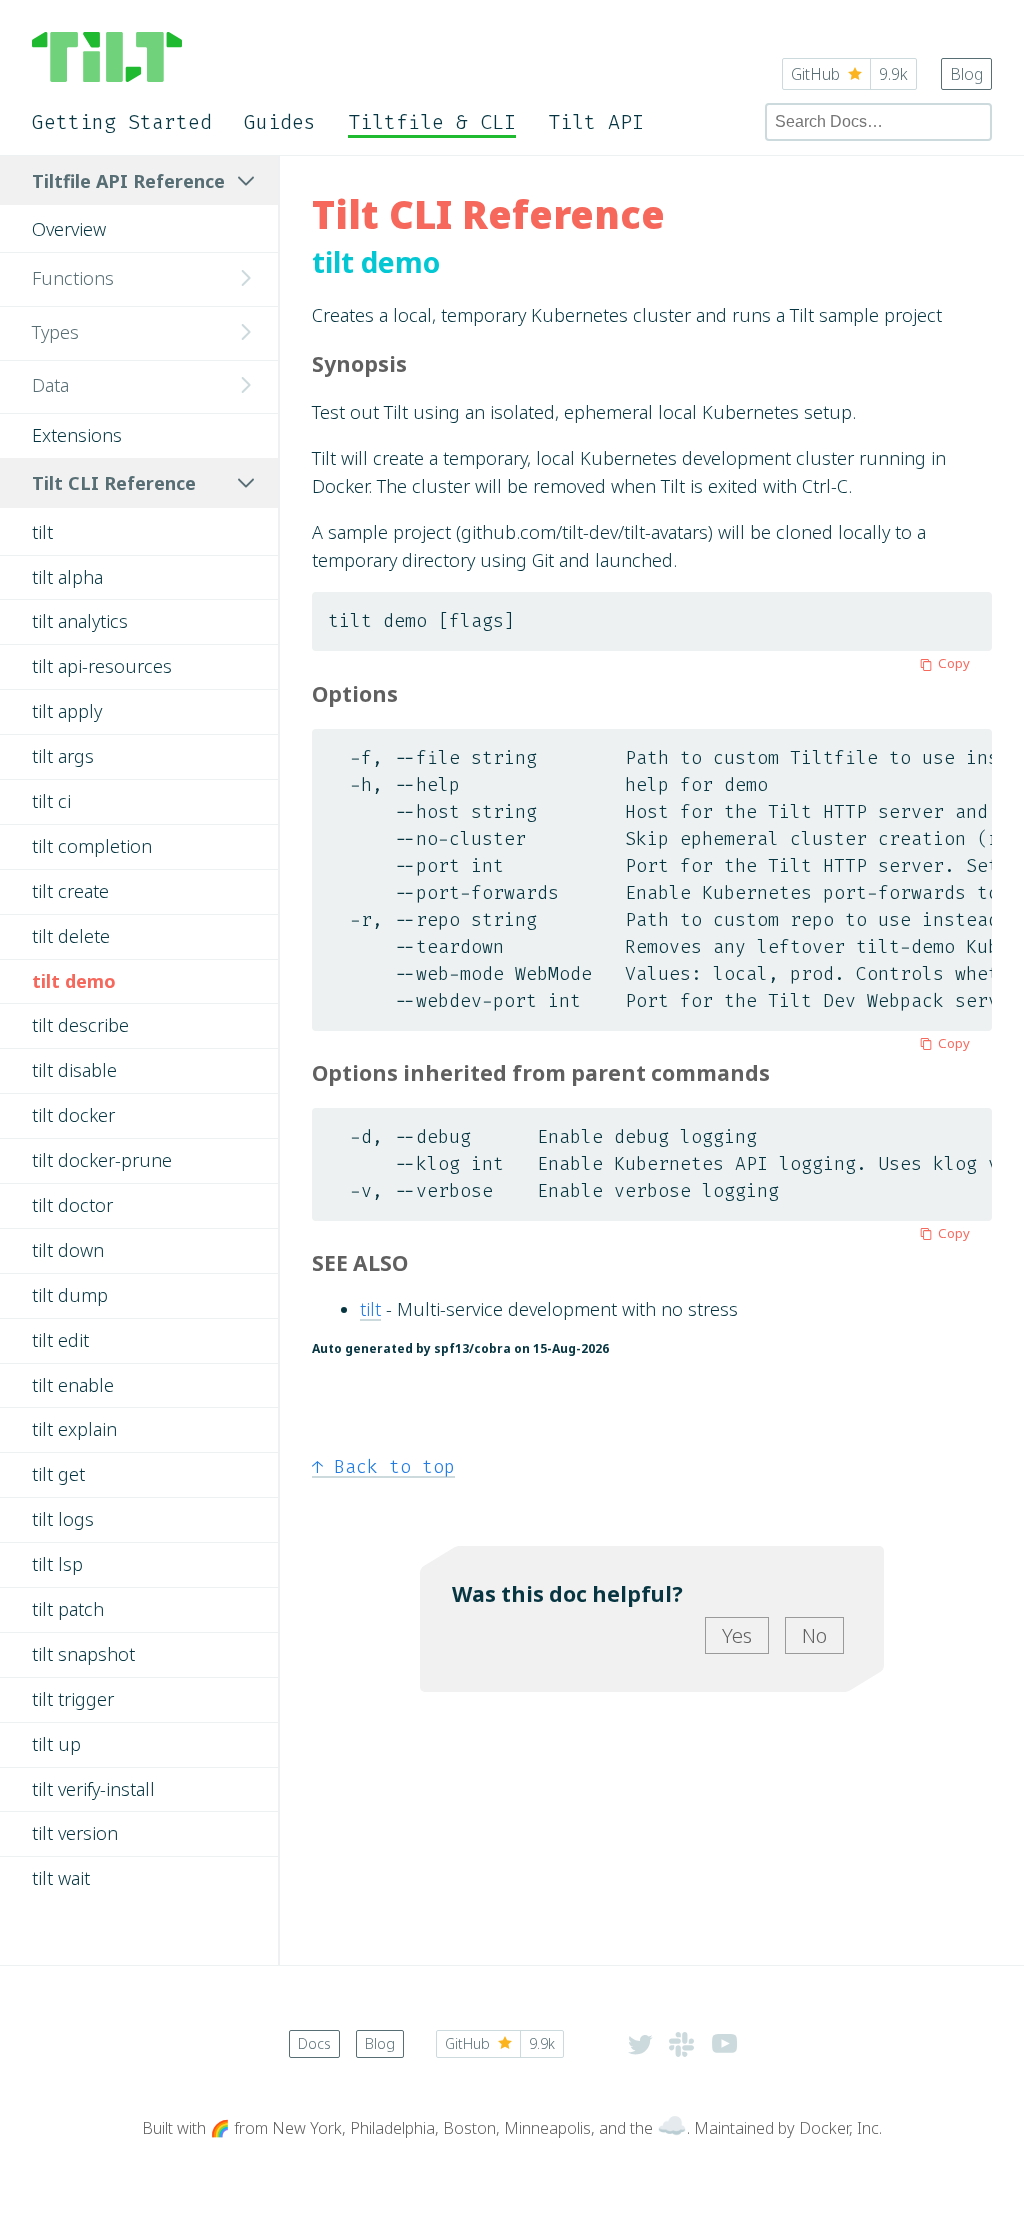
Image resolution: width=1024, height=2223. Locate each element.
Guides (280, 122)
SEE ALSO (360, 1262)
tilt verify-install (93, 1789)
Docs (314, 2043)
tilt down (68, 1250)
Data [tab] (50, 385)
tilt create (70, 891)
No (814, 1635)
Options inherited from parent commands (541, 1072)
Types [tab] (55, 332)
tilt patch (68, 1609)
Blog (966, 74)
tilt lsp (57, 1564)
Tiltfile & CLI (432, 122)
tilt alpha (67, 577)
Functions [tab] (73, 278)
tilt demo (74, 981)
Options (355, 693)
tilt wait (61, 1878)
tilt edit (60, 1340)
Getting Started (122, 122)
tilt (42, 532)
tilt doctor (72, 1205)
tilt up (56, 1744)
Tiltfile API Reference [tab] (128, 181)
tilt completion (92, 846)
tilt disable (74, 1070)
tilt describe (80, 1025)
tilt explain (74, 1429)
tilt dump (70, 1295)
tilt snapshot (83, 1654)
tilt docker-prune (102, 1160)
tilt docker (73, 1115)
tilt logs (63, 1519)
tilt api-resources (102, 666)
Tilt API (596, 122)
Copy (954, 663)
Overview (69, 229)
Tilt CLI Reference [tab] (114, 483)
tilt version (75, 1833)
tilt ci (51, 801)
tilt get (58, 1474)
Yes (737, 1635)
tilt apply (67, 711)
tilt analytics (80, 621)
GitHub (849, 74)
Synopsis (359, 363)
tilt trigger (73, 1699)
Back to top (383, 1467)
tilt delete (71, 936)
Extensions (77, 435)
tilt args (63, 756)
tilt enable (73, 1385)
